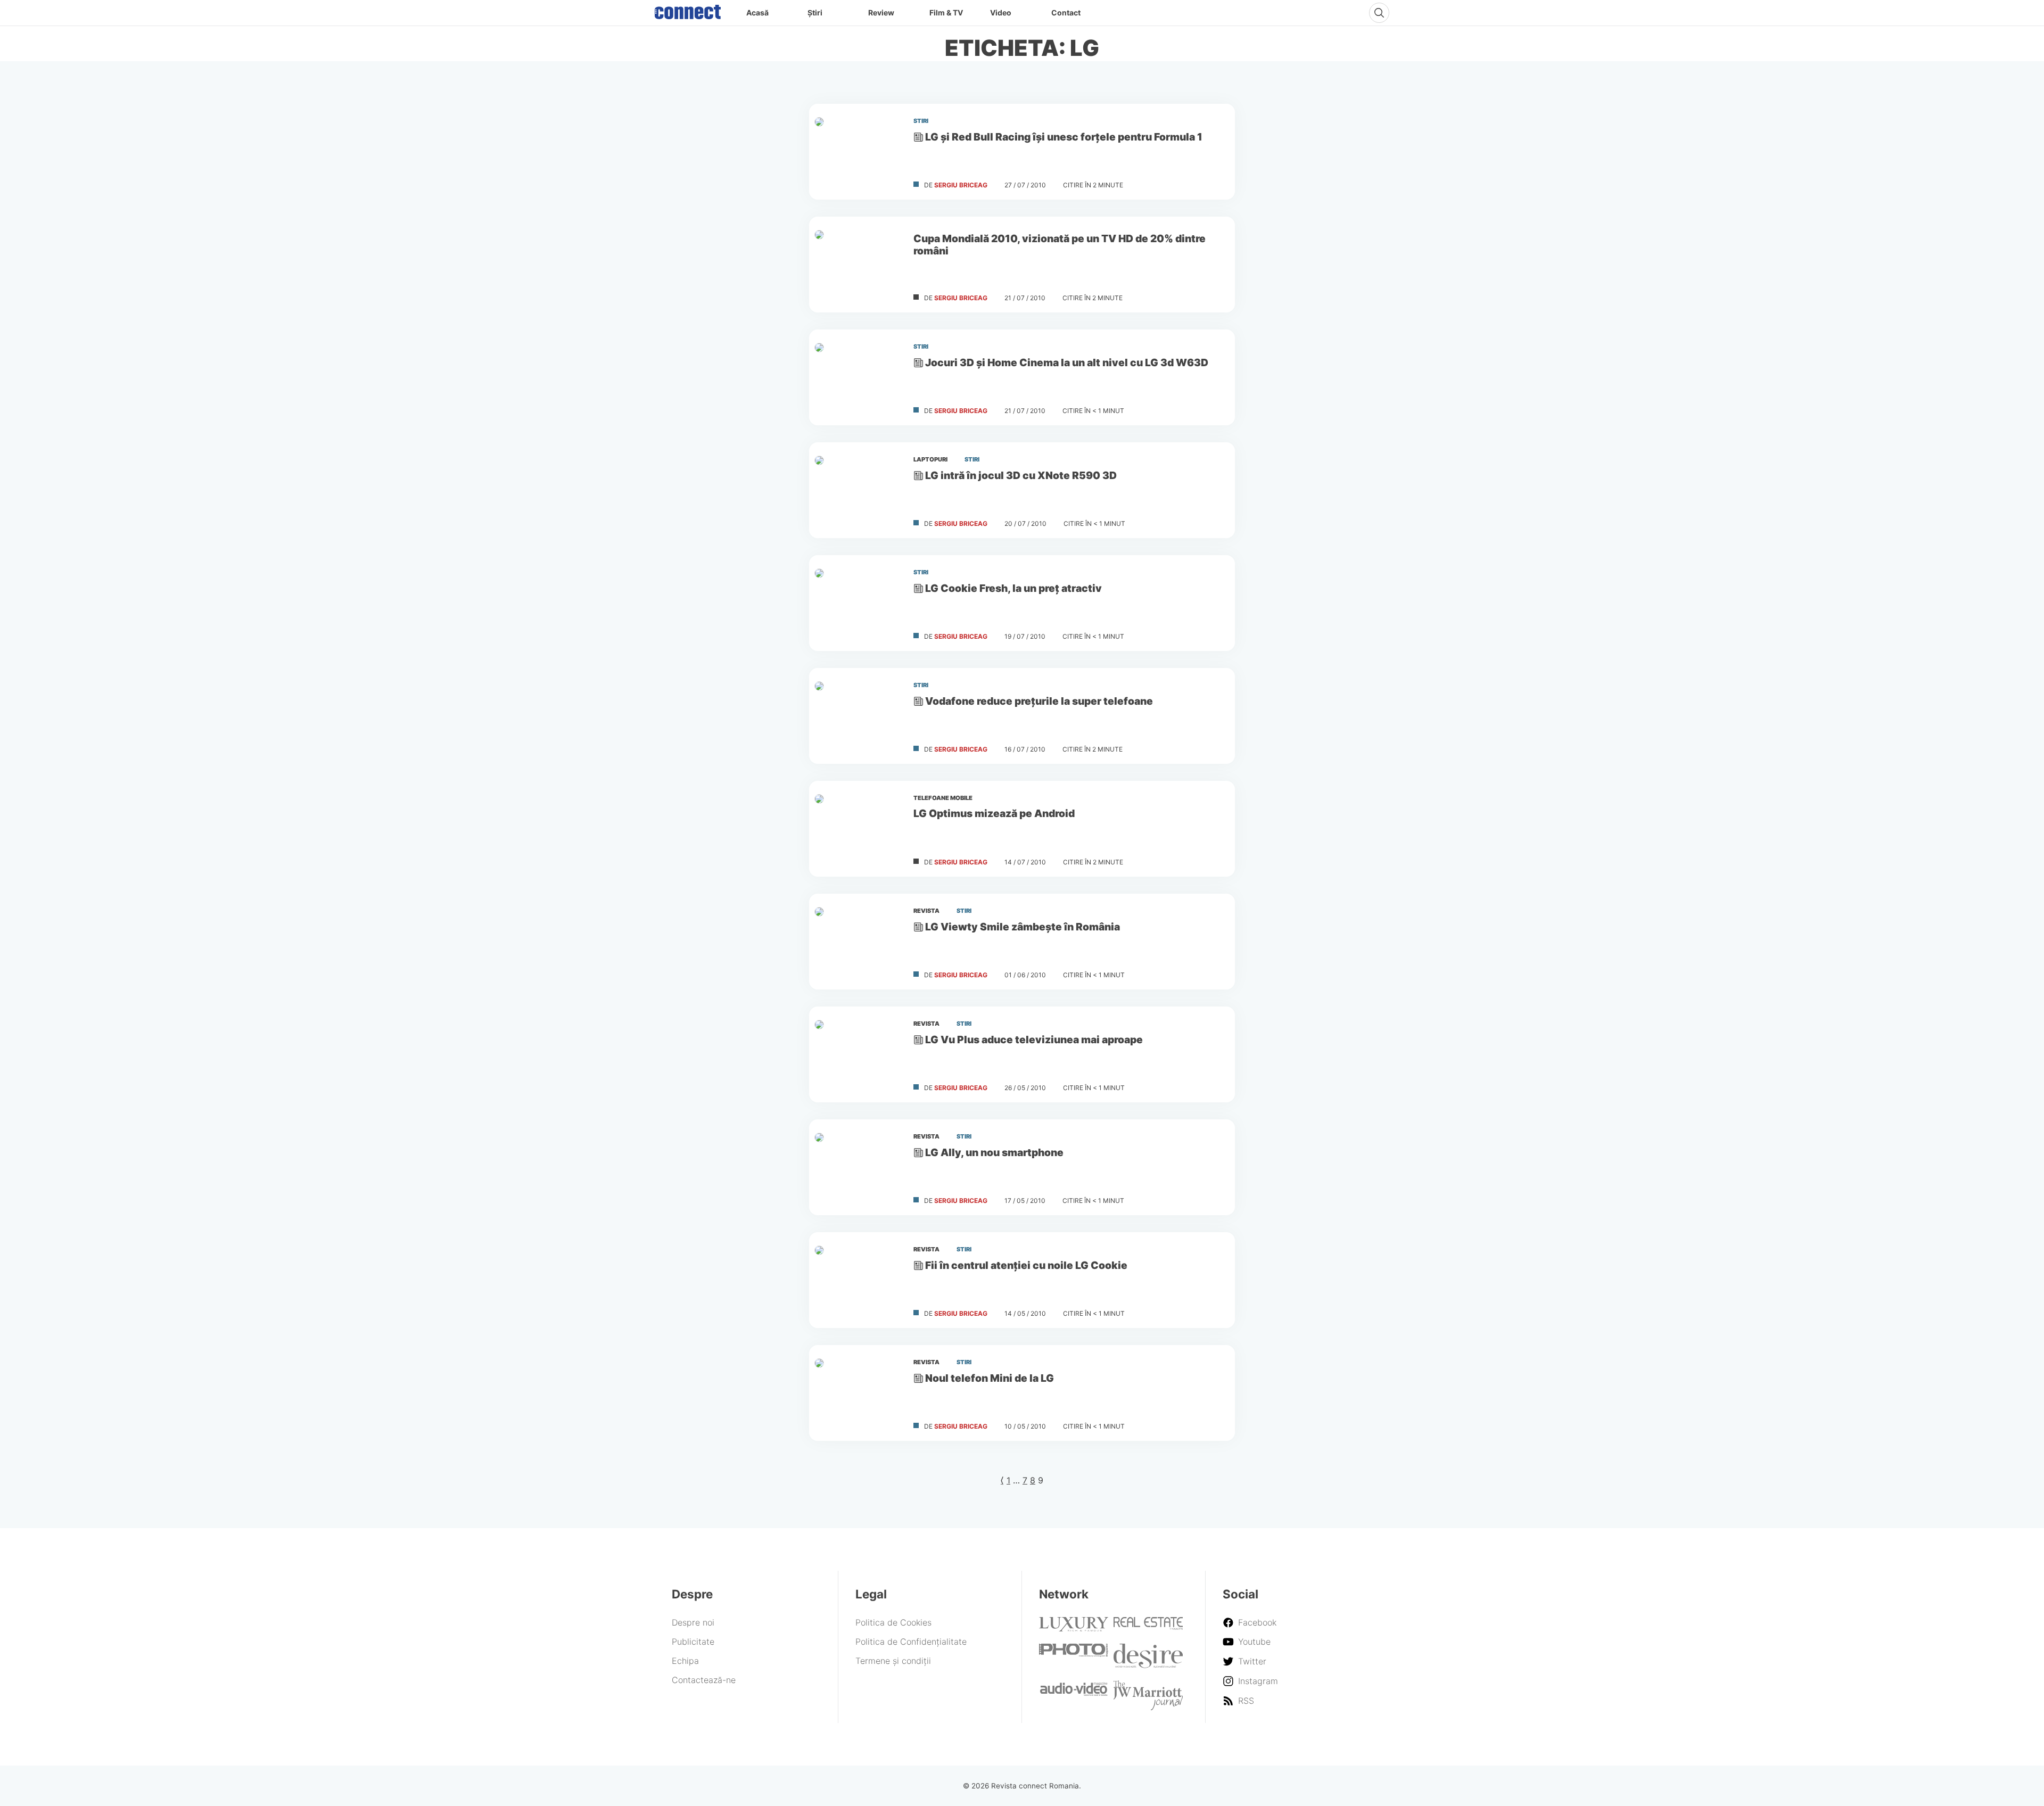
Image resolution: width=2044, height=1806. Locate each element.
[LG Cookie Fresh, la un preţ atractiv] (857, 603)
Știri (815, 13)
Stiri (921, 121)
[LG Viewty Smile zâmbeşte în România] (857, 942)
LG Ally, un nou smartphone (994, 1152)
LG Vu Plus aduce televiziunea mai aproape (1034, 1040)
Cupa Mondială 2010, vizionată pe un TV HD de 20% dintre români (1060, 245)
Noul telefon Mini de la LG (990, 1378)
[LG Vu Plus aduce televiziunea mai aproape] (857, 1054)
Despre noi (693, 1622)
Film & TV (946, 13)
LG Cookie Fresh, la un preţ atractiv (1013, 588)
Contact (1066, 13)
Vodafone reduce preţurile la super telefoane (1039, 701)
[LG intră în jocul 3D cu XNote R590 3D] (857, 490)
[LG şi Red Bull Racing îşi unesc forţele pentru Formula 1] (857, 152)
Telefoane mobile (943, 798)
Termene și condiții (893, 1661)
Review (881, 13)
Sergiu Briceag (961, 185)
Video (1001, 13)
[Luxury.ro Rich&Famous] (1074, 1628)
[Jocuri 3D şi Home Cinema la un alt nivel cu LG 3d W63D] (857, 377)
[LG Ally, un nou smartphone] (857, 1167)
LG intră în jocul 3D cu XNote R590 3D (1021, 475)
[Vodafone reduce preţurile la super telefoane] (857, 716)
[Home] (688, 10)
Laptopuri (930, 459)
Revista (926, 911)
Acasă (757, 13)
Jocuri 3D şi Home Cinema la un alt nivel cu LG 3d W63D (1067, 362)
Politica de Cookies (893, 1622)
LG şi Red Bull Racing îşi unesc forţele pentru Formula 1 (1064, 137)
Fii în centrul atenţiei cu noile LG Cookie (1026, 1265)
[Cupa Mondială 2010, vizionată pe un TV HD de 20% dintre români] (857, 265)
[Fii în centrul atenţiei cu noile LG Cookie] (857, 1280)
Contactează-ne (704, 1680)
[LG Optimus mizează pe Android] (857, 829)
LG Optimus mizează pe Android (994, 813)
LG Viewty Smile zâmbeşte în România (1023, 927)
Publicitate (693, 1642)
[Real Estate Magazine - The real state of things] (1148, 1627)
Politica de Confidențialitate (911, 1642)
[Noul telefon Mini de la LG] (857, 1393)
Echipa (685, 1661)
